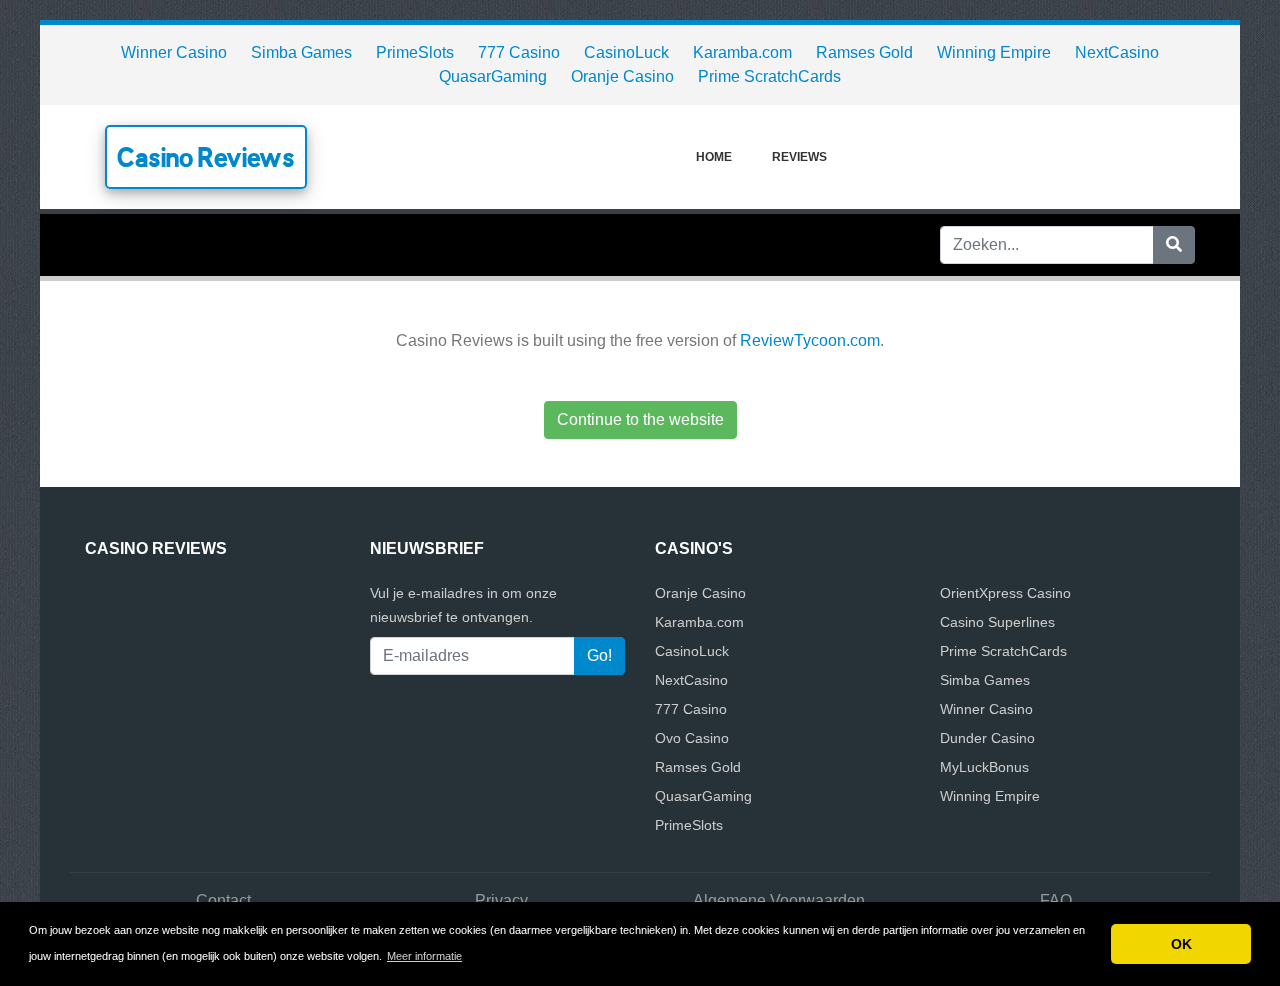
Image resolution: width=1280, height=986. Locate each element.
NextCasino (1117, 52)
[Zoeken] (1174, 245)
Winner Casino (174, 52)
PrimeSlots (415, 52)
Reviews (799, 157)
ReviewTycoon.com (810, 340)
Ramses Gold (864, 52)
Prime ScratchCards (769, 76)
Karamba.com (742, 52)
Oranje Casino (622, 76)
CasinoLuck (626, 52)
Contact (223, 900)
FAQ (1056, 900)
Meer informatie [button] (424, 956)
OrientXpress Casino (1005, 593)
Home (714, 157)
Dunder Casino (987, 738)
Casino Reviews (206, 157)
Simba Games (301, 52)
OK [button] (1181, 944)
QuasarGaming (493, 76)
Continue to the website (640, 419)
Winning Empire (994, 52)
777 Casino (519, 52)
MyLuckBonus (984, 767)
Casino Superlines (997, 622)
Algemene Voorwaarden (779, 900)
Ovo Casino (692, 738)
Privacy (501, 900)
